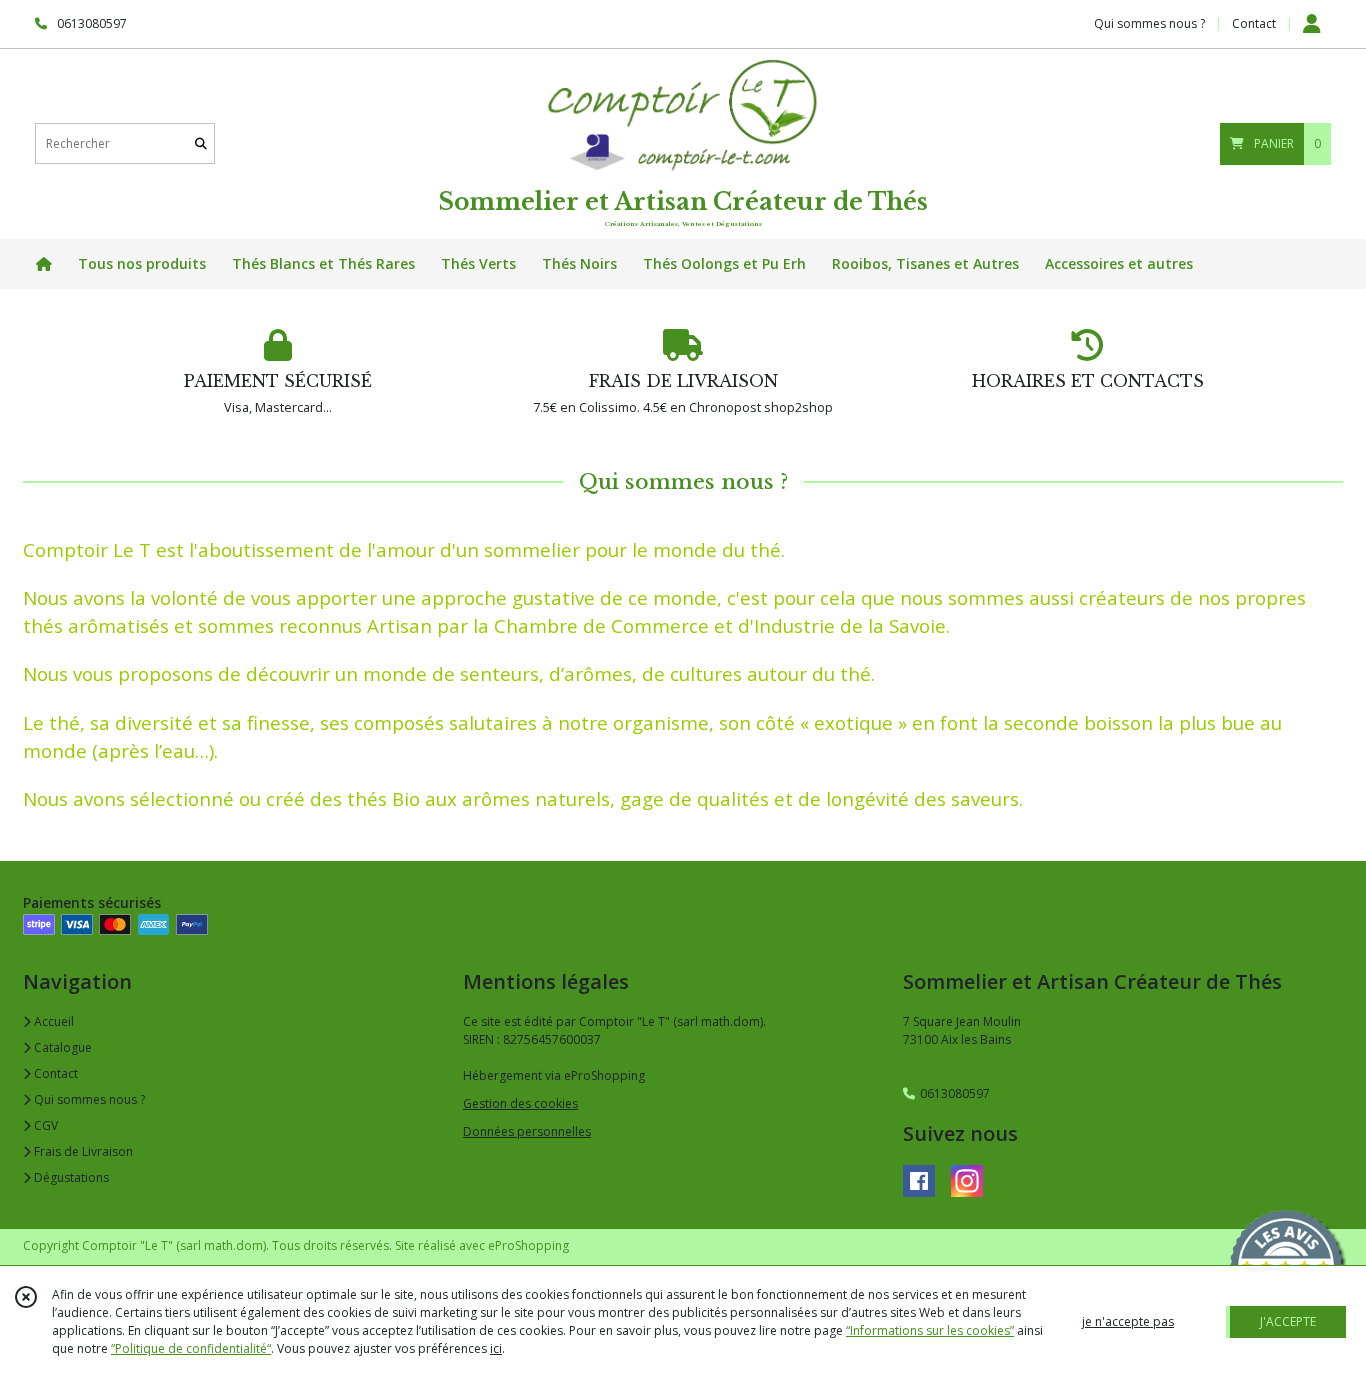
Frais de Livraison (82, 1151)
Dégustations (70, 1177)
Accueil (52, 1021)
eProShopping (528, 1245)
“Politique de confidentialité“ (191, 1348)
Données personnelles (527, 1131)
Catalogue (61, 1047)
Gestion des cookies (520, 1103)
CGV (44, 1125)
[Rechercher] (201, 143)
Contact (1254, 23)
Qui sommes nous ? (88, 1099)
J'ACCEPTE (1288, 1321)
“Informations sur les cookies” (930, 1330)
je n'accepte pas (1128, 1321)
